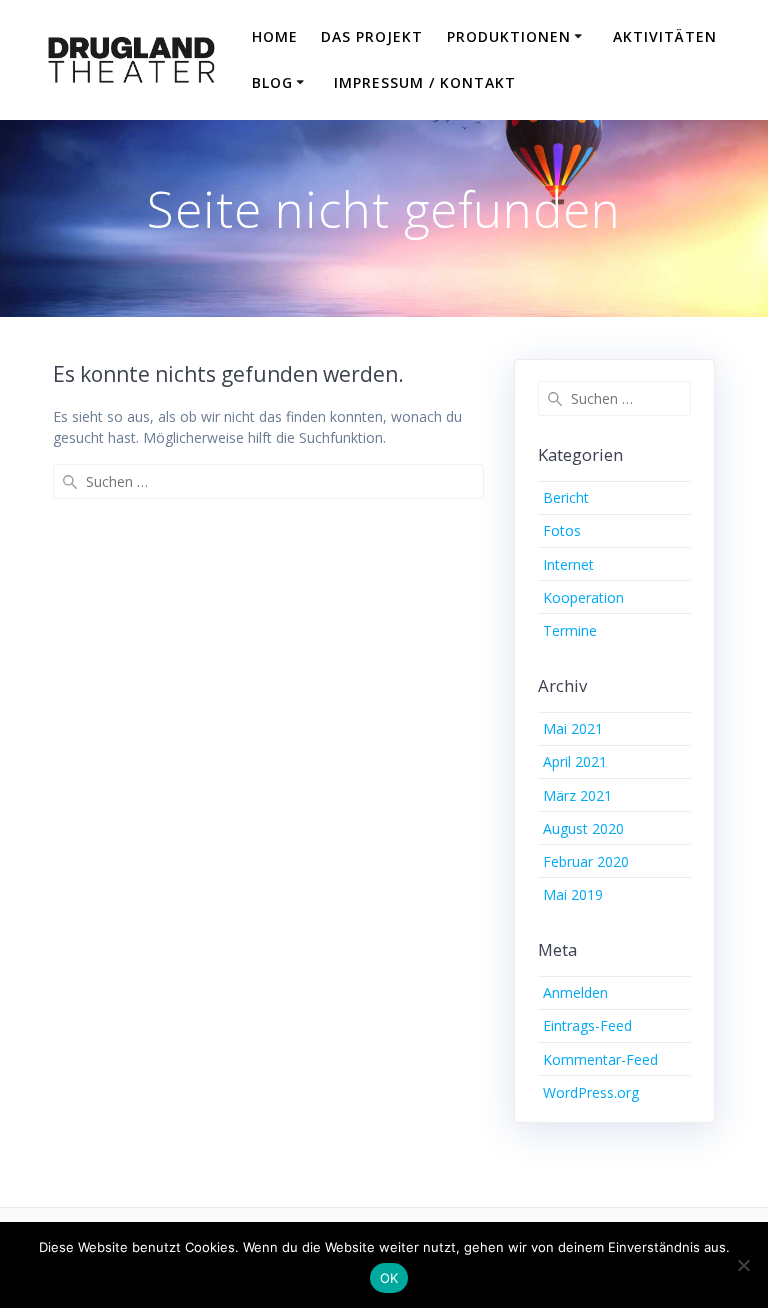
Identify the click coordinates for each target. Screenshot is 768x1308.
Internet (568, 564)
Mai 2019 (573, 894)
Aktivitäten (665, 36)
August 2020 (583, 828)
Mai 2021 (573, 728)
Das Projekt (372, 36)
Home (275, 36)
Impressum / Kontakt (425, 82)
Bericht (566, 497)
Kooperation (583, 597)
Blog (272, 82)
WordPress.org (591, 1092)
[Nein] (743, 1265)
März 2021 (577, 795)
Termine (570, 630)
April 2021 (575, 761)
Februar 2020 (586, 861)
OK (389, 1278)
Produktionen (509, 36)
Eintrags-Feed (587, 1025)
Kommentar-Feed (600, 1059)
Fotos (562, 530)
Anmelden (575, 992)
